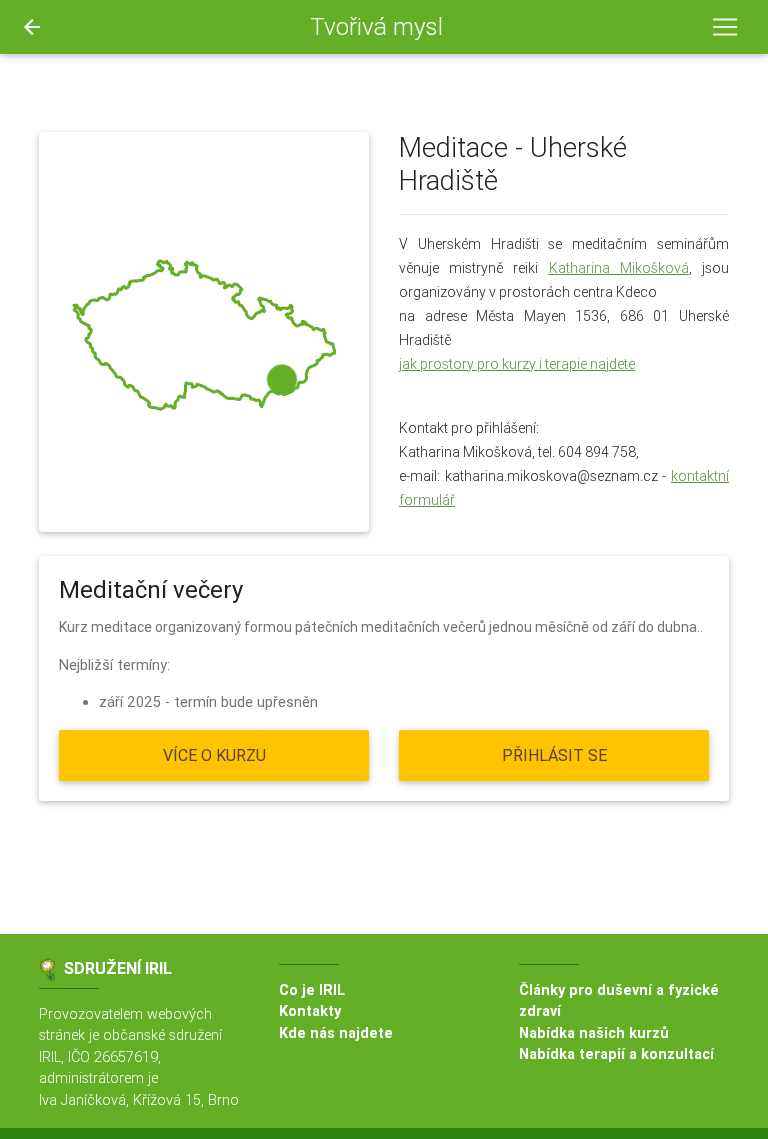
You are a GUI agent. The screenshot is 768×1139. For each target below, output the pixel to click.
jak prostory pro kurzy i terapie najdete (517, 364)
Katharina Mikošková (619, 268)
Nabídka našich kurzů (594, 1033)
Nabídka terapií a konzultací (616, 1054)
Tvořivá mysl (376, 26)
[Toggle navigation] (725, 27)
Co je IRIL (312, 990)
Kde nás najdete (336, 1033)
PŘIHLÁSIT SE (554, 755)
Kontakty (310, 1011)
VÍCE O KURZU (214, 755)
